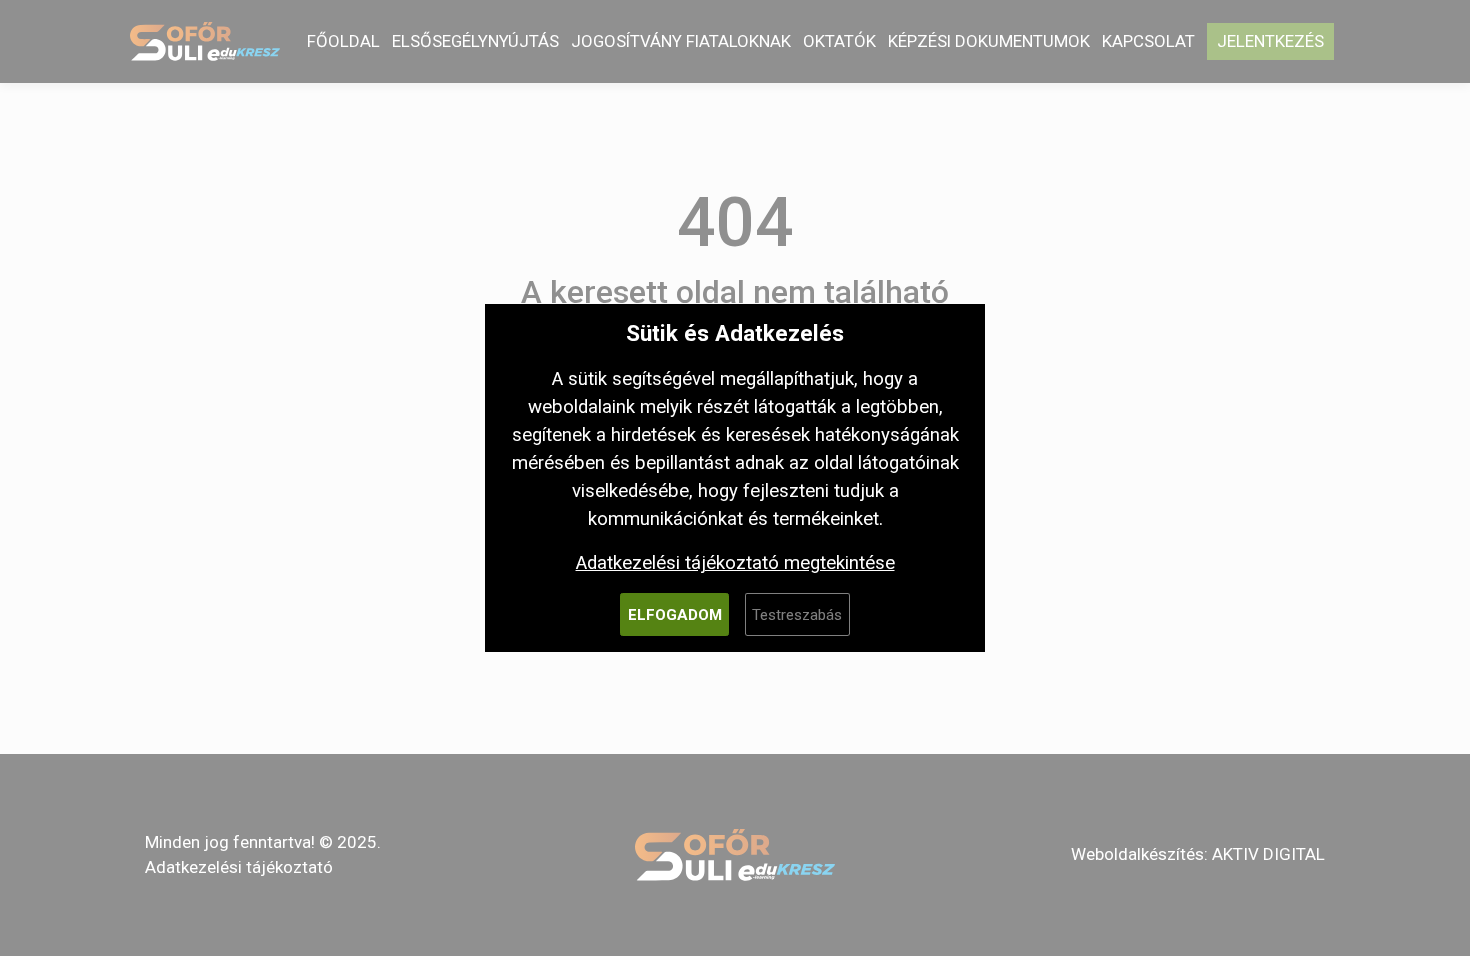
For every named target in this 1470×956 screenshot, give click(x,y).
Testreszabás (797, 615)
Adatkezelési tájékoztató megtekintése (735, 563)
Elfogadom (675, 615)
